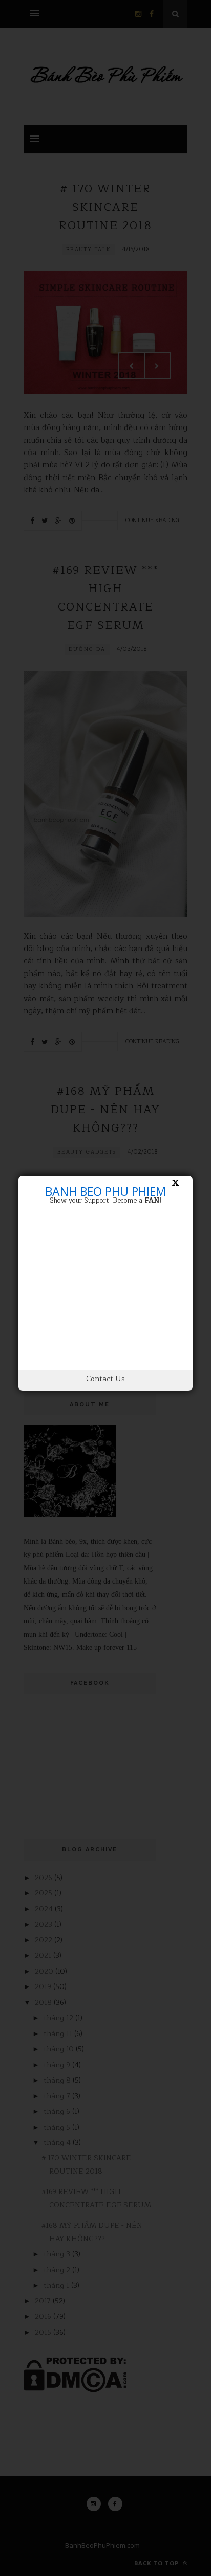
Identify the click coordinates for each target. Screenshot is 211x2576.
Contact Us (105, 1379)
